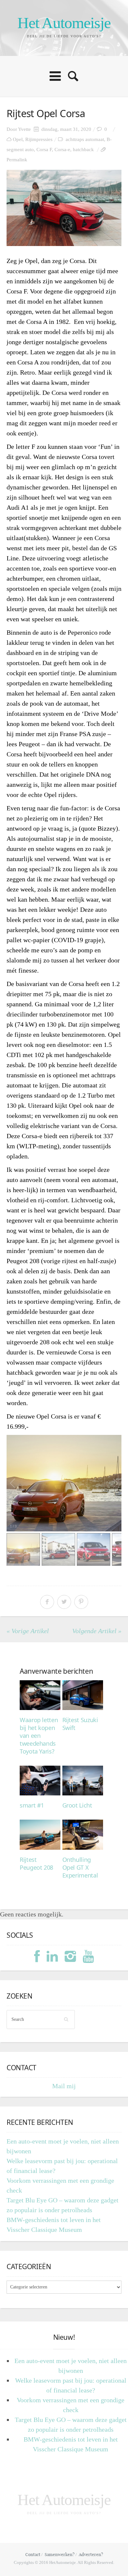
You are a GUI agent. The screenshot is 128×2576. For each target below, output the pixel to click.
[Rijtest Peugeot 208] (40, 1835)
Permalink (17, 160)
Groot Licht (77, 1805)
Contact (33, 2554)
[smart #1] (40, 1781)
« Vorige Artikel (28, 1631)
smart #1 (32, 1805)
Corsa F (44, 150)
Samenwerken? (60, 2554)
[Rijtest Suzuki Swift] (83, 1695)
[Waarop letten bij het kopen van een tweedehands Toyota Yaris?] (40, 1695)
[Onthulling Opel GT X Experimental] (83, 1835)
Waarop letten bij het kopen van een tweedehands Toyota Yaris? (39, 1736)
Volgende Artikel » (97, 1631)
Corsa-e (62, 150)
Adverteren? (91, 2554)
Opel (18, 139)
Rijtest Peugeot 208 (36, 1863)
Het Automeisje (64, 23)
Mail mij (64, 2086)
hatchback (83, 150)
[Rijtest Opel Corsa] (64, 208)
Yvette (24, 129)
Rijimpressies (39, 139)
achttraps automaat (85, 139)
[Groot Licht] (83, 1781)
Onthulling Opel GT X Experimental (80, 1867)
